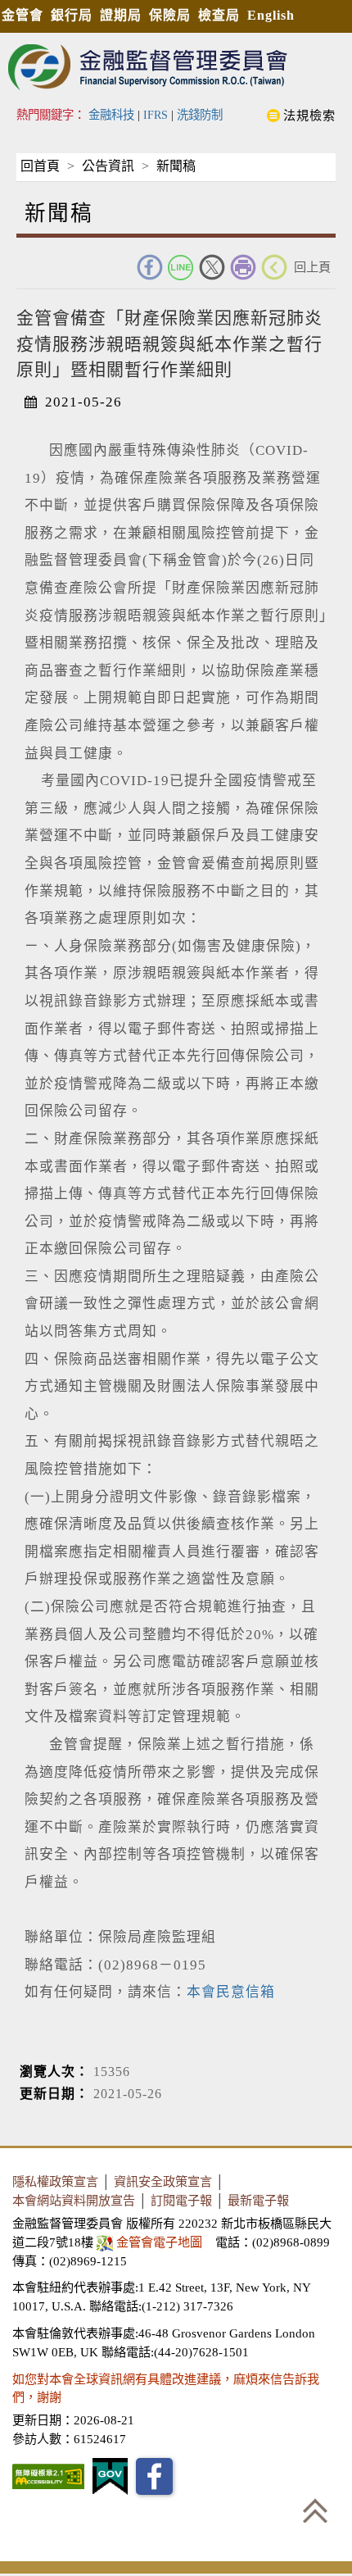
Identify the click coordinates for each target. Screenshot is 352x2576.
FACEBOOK (150, 267)
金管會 (23, 15)
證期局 (121, 15)
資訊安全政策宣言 (163, 2181)
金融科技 (111, 115)
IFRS (156, 115)
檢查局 (219, 15)
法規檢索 (309, 115)
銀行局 (72, 15)
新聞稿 (176, 166)
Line (181, 267)
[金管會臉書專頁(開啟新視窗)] (154, 2476)
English (271, 15)
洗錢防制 (200, 115)
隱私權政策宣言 (55, 2181)
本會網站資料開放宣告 (74, 2200)
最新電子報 (258, 2200)
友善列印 (243, 267)
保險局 (170, 15)
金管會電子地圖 (159, 2242)
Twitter (212, 267)
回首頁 (40, 166)
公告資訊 (108, 166)
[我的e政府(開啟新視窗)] (110, 2476)
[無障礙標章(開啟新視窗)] (48, 2476)
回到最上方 (315, 2510)
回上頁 (312, 267)
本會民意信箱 (231, 1992)
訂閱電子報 (181, 2200)
